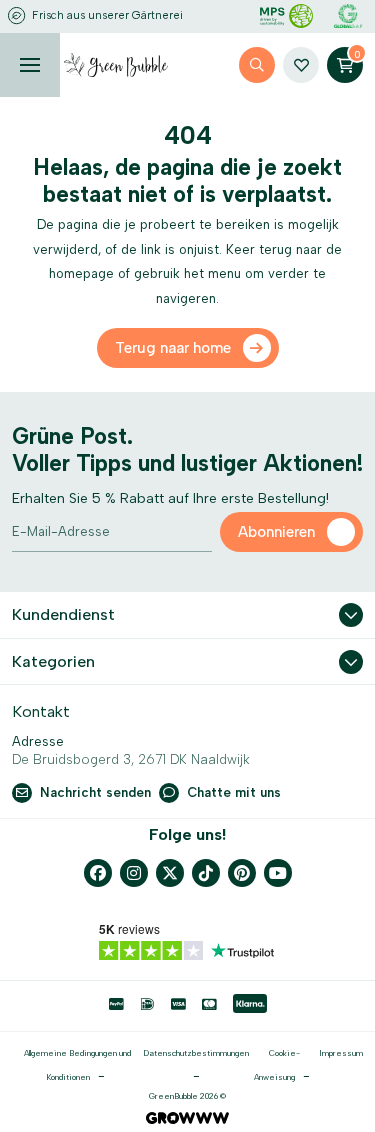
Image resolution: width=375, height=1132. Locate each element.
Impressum (341, 1053)
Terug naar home (173, 348)
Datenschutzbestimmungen (196, 1053)
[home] (116, 65)
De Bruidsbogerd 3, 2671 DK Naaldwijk (131, 759)
